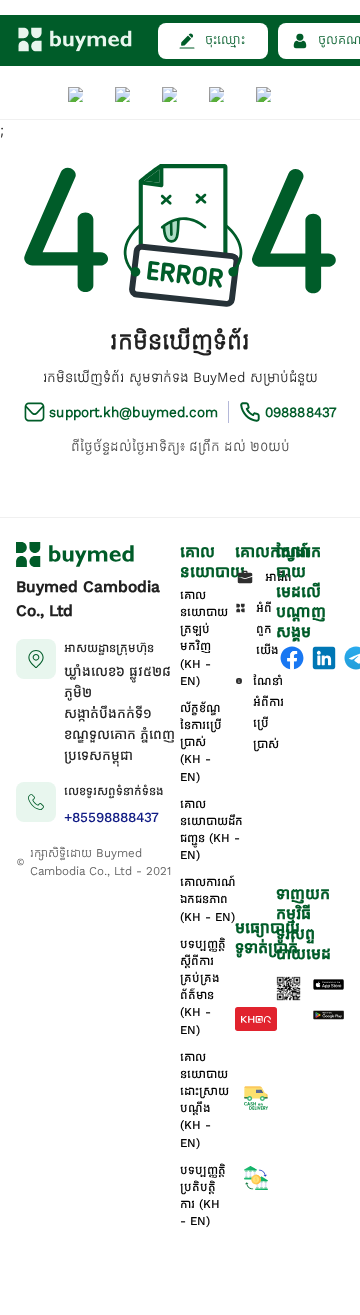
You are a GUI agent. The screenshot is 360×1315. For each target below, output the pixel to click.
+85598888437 (111, 817)
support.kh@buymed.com (133, 412)
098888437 (300, 412)
